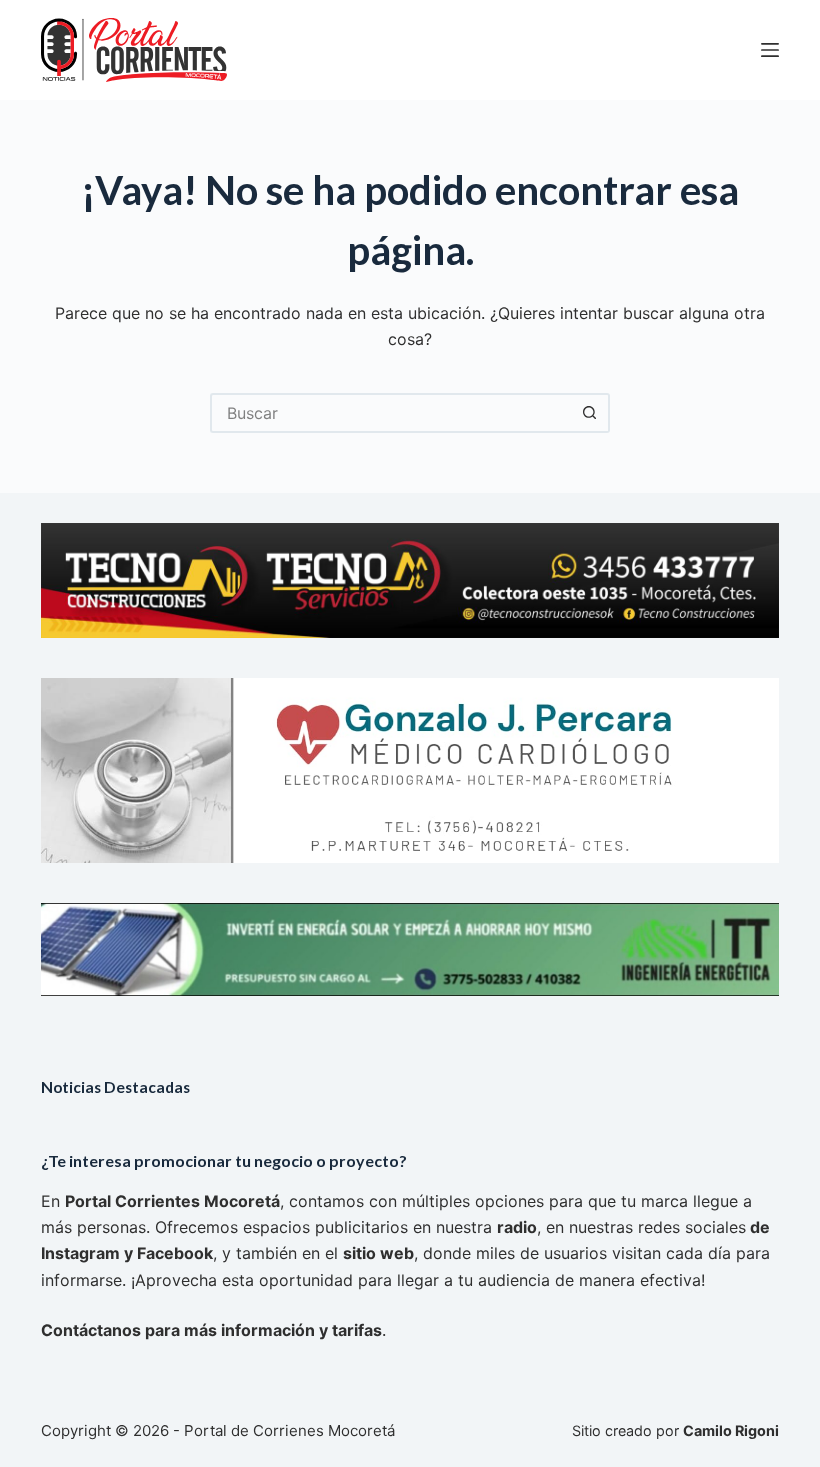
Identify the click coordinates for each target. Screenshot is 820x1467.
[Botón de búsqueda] (590, 413)
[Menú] (770, 50)
